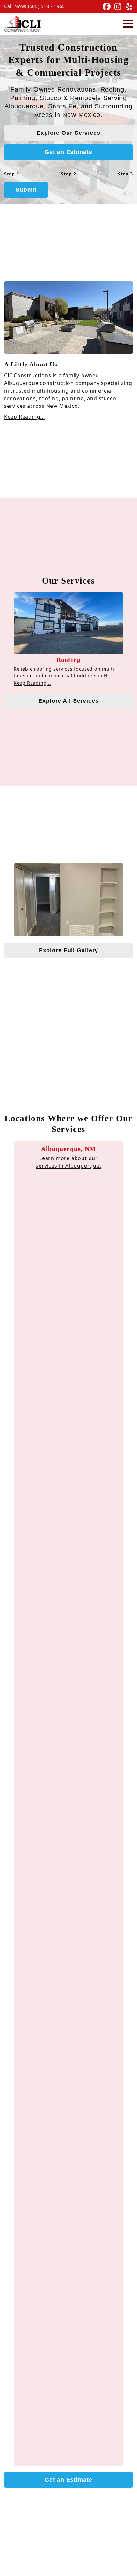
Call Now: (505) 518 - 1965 (35, 6)
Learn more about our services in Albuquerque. (68, 1162)
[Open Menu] (128, 24)
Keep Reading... (25, 417)
